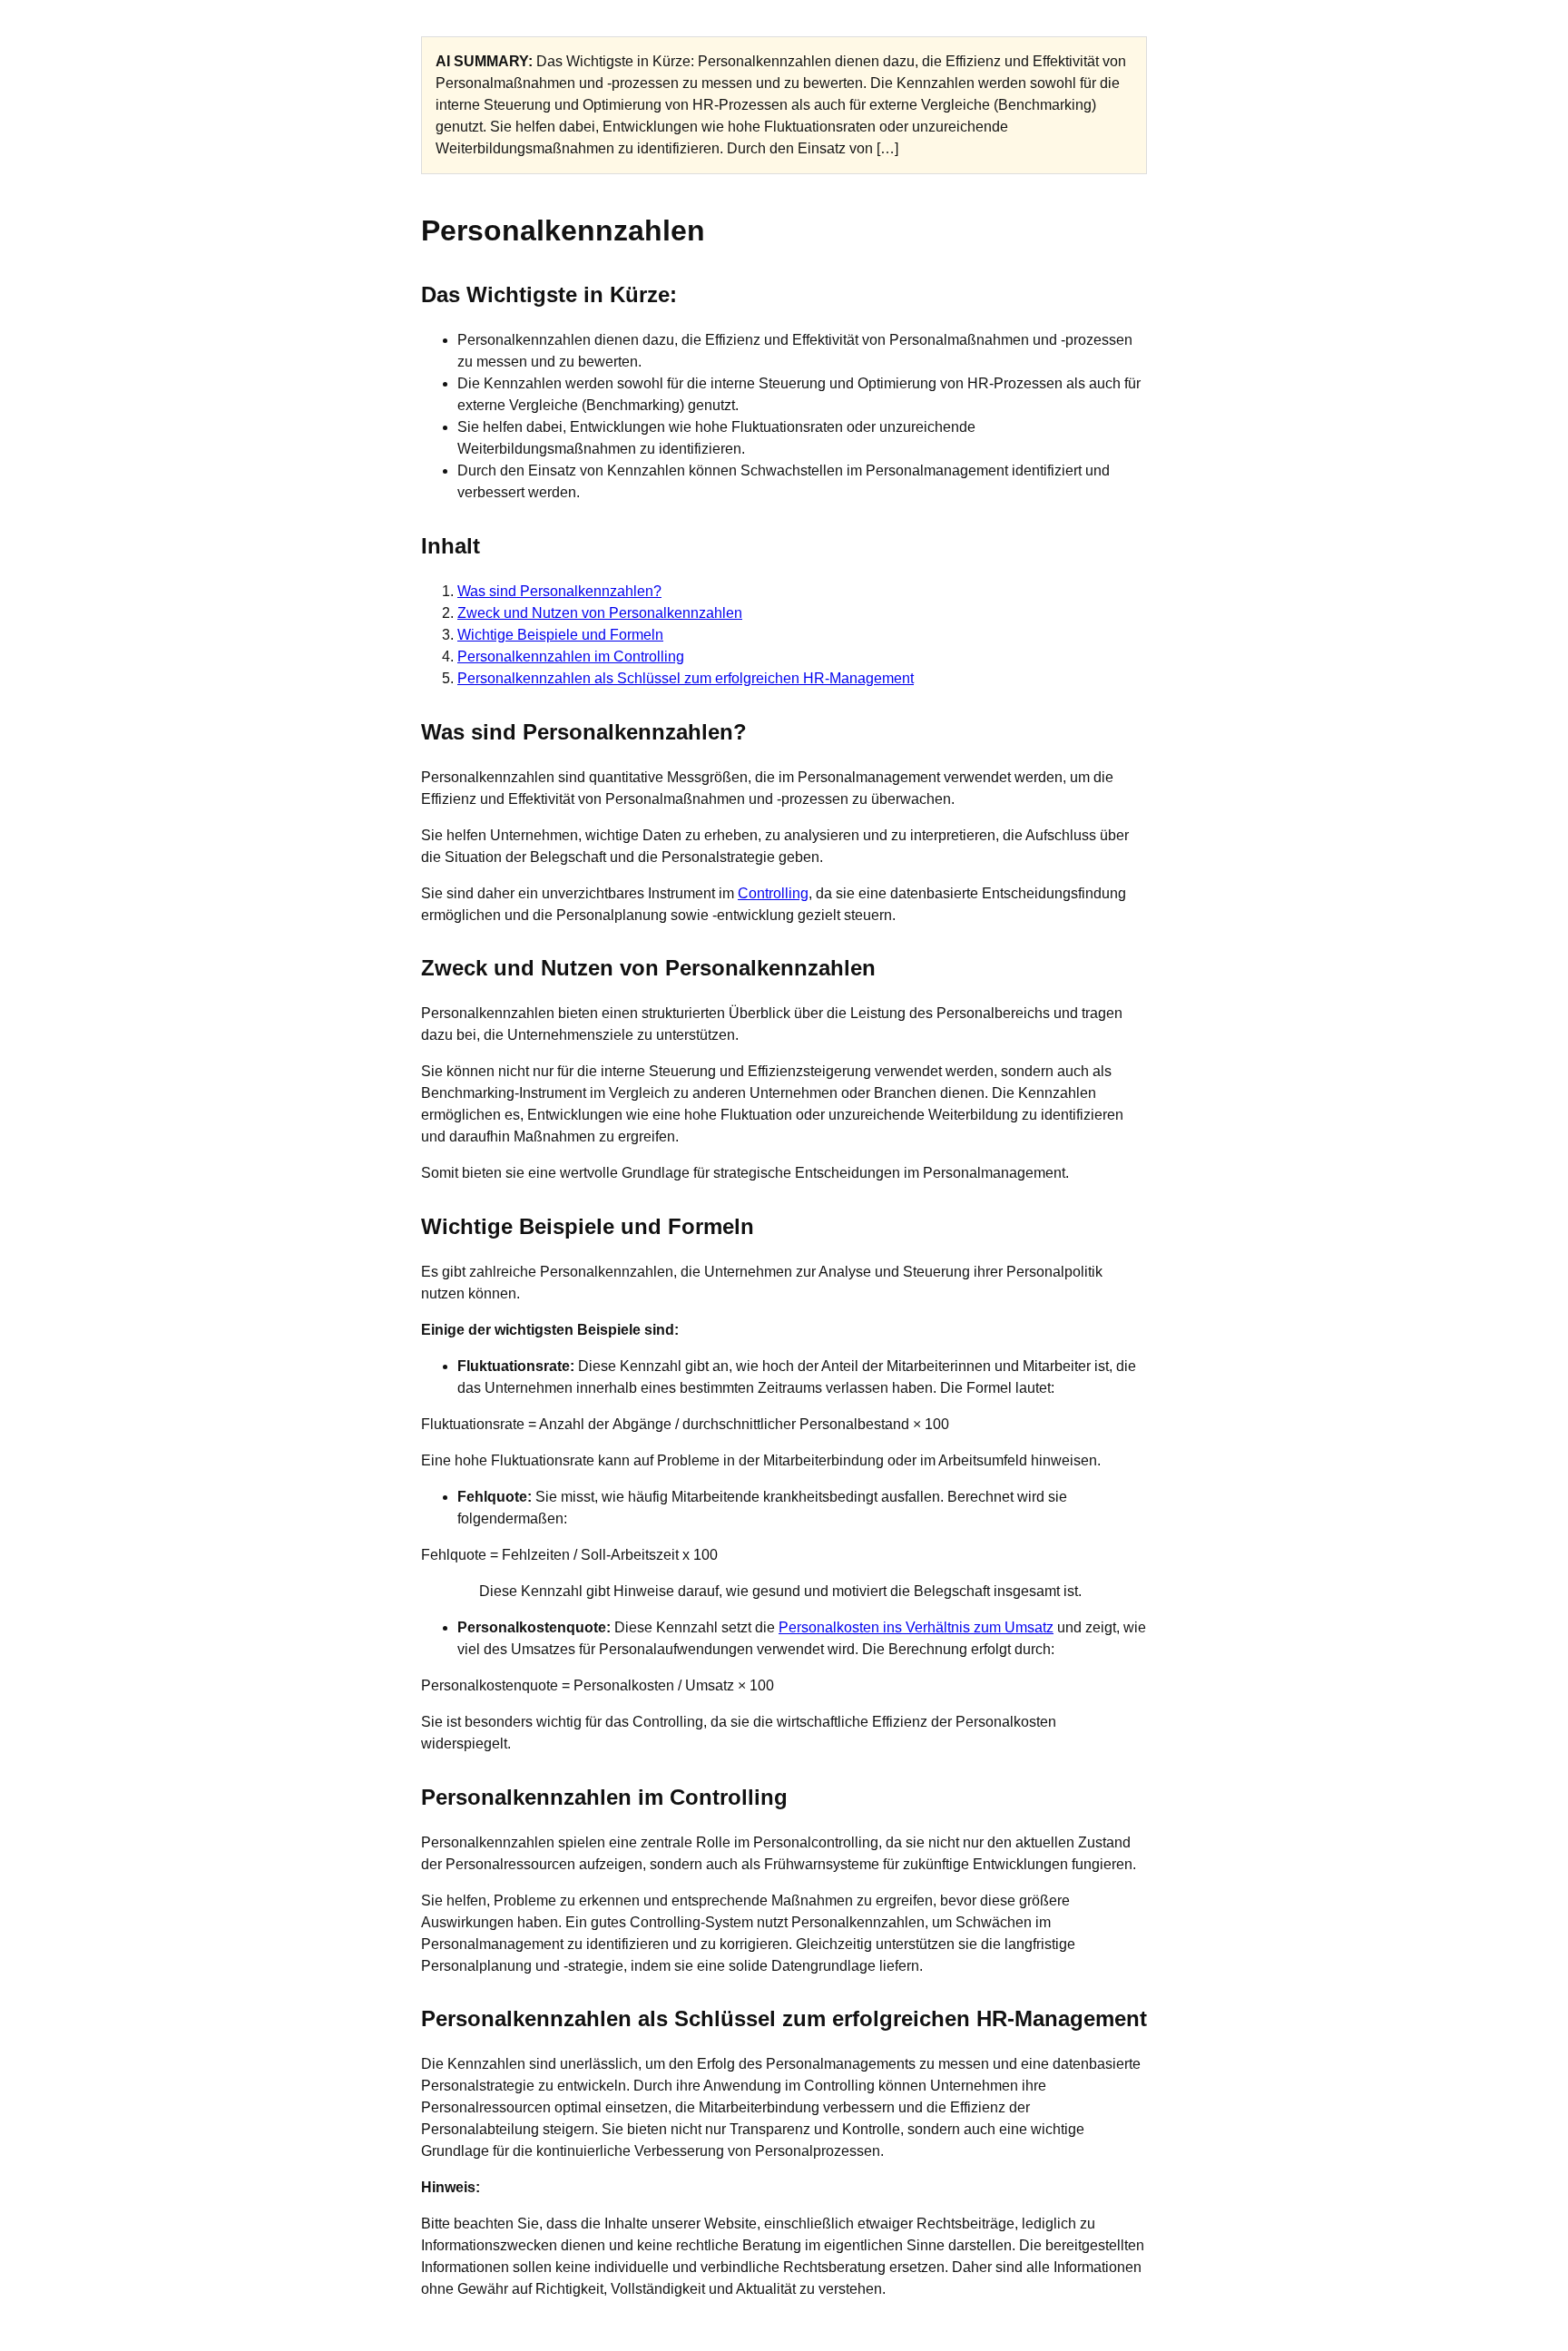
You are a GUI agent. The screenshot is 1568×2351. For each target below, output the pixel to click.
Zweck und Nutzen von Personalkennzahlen (600, 613)
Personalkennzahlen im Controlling (571, 656)
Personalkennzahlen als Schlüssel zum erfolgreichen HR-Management (686, 678)
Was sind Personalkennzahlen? (559, 591)
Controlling (773, 893)
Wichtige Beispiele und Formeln (560, 635)
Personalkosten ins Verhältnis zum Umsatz (916, 1627)
